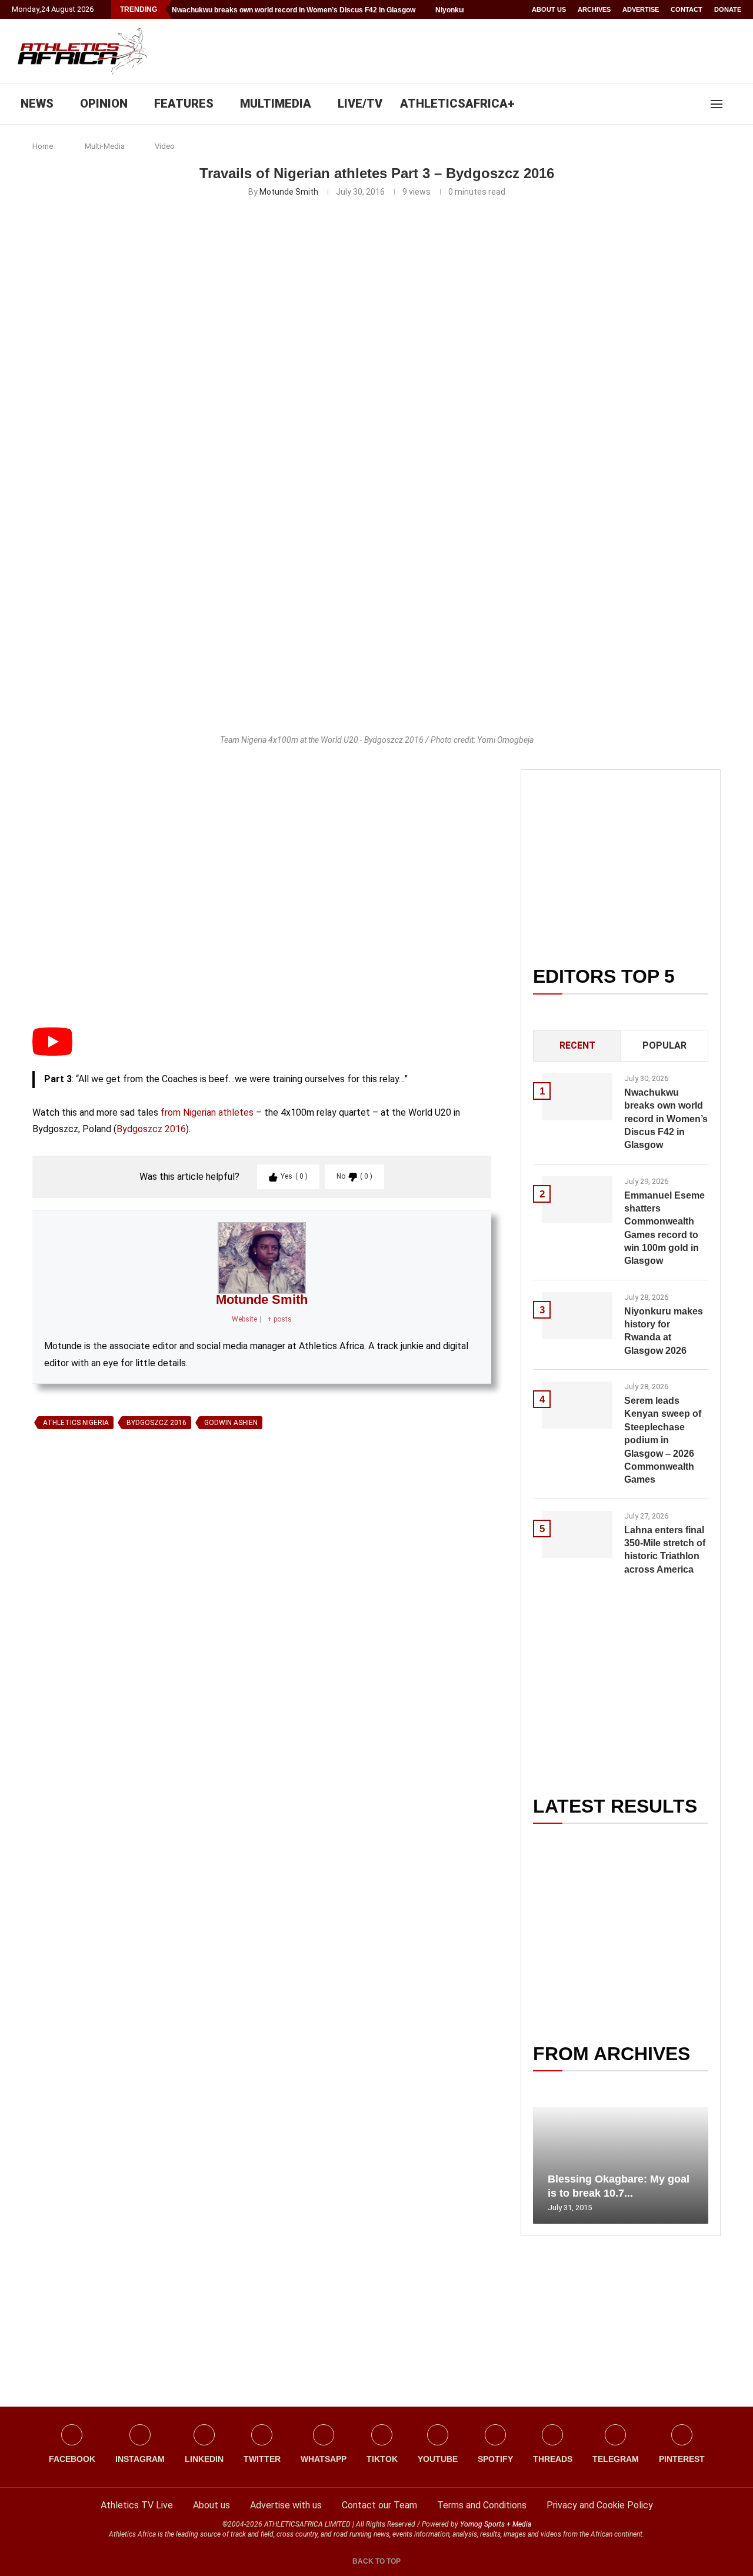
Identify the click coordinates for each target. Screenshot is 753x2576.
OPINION (104, 104)
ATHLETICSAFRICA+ (457, 104)
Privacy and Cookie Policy (600, 2505)
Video (165, 146)
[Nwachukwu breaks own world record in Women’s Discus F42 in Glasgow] (577, 1097)
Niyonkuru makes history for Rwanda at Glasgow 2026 (664, 1331)
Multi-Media (105, 146)
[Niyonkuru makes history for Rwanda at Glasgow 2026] (577, 1316)
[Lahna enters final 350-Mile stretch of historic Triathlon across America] (577, 1534)
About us (549, 9)
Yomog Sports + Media (496, 2524)
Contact (687, 9)
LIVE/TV (360, 104)
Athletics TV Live (137, 2505)
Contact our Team (379, 2505)
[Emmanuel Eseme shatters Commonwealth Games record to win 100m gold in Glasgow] (577, 1200)
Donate (728, 9)
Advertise (641, 9)
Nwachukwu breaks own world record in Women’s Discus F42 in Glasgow (294, 10)
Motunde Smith (289, 192)
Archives (594, 9)
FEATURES (184, 104)
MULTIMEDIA (276, 104)
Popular (664, 1045)
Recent (577, 1045)
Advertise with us (286, 2505)
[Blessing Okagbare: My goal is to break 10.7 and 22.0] (621, 2165)
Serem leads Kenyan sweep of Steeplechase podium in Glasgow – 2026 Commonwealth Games (663, 1440)
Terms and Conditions (482, 2505)
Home (43, 146)
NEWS (37, 104)
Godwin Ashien (231, 1423)
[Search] (735, 104)
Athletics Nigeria (76, 1423)
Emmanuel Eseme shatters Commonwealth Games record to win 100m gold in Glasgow (664, 1228)
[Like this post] (87, 1570)
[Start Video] (52, 1052)
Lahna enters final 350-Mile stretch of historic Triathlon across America (665, 1550)
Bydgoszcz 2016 (151, 1129)
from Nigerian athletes (207, 1112)
